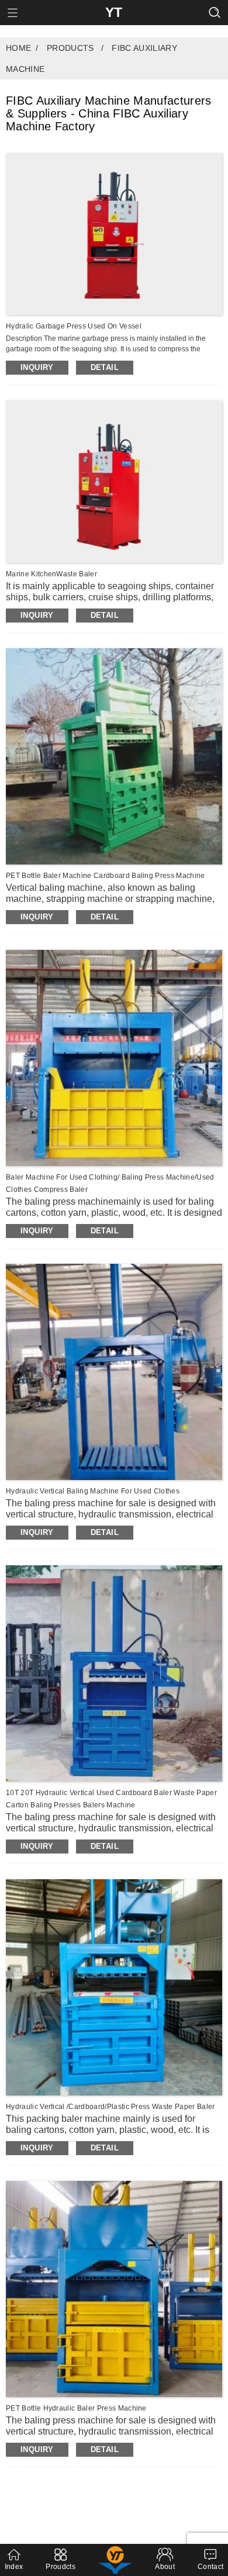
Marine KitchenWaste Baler (51, 574)
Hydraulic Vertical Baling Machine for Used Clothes (93, 1491)
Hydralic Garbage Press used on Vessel (74, 326)
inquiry (37, 367)
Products (70, 48)
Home (18, 48)
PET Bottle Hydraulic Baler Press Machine (76, 2408)
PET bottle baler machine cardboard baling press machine (106, 876)
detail (105, 367)
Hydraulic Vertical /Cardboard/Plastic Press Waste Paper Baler (110, 2107)
